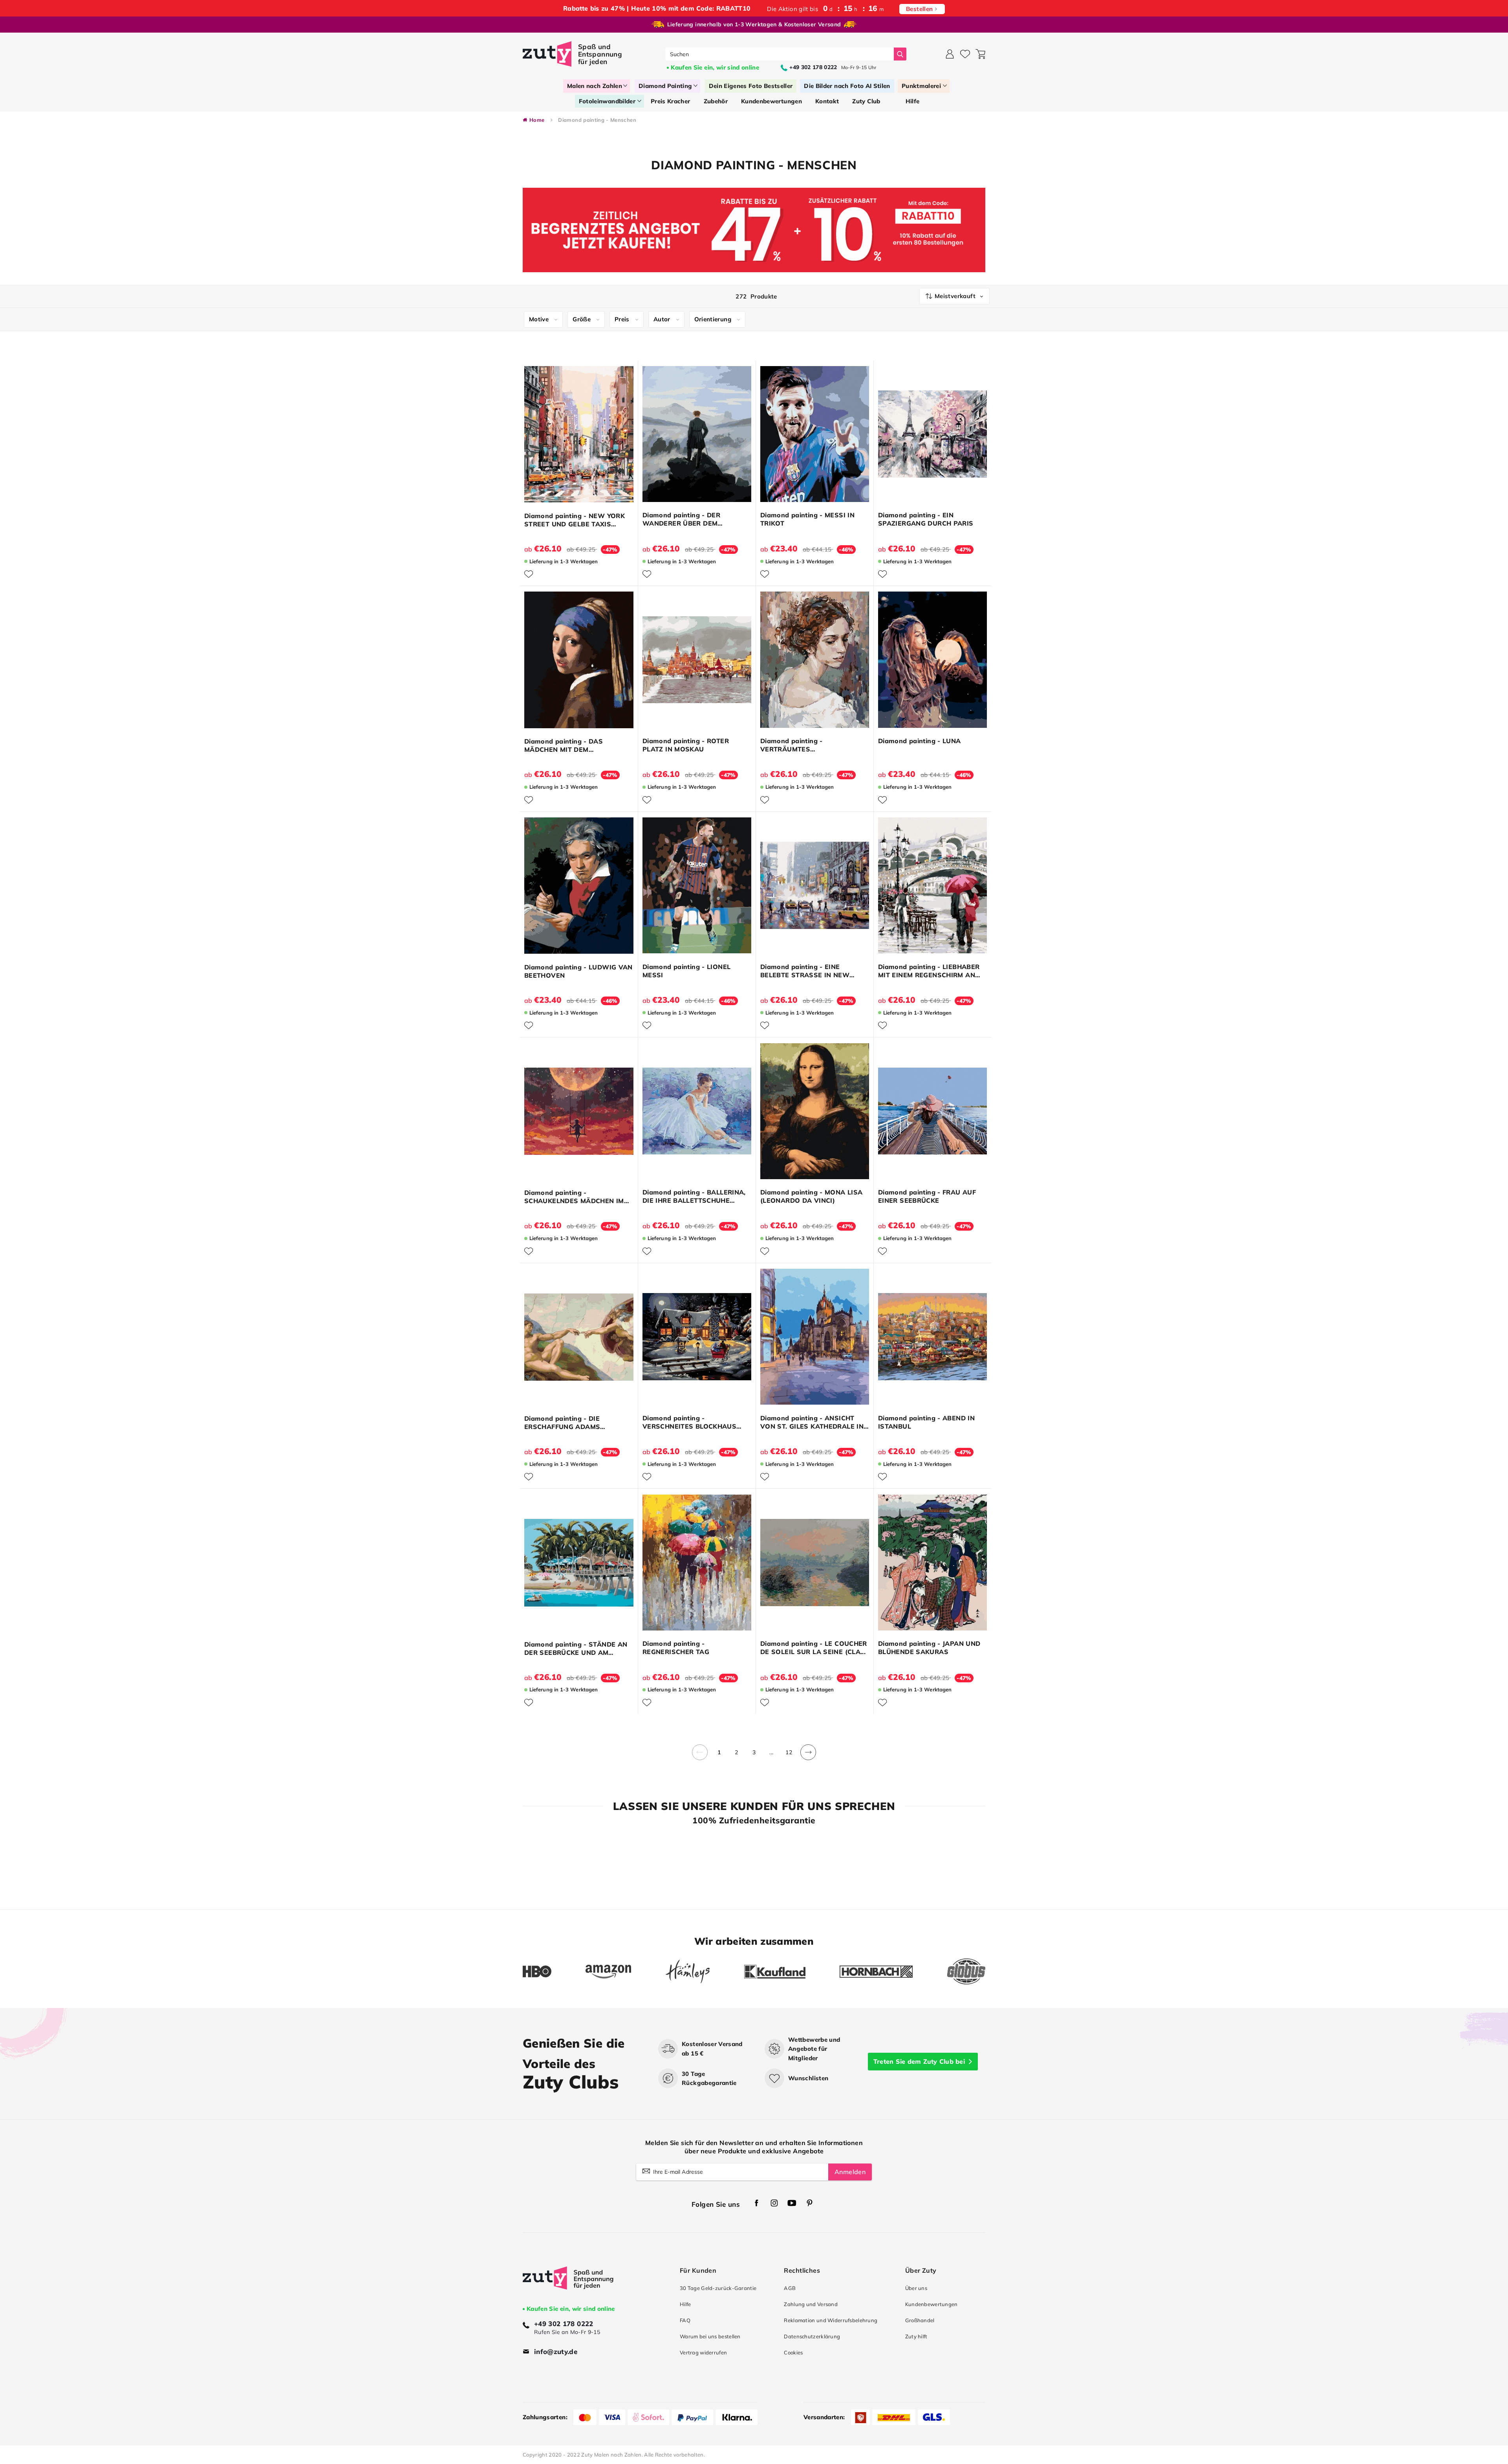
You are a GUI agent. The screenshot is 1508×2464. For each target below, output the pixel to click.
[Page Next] (808, 1757)
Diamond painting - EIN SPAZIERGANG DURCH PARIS (926, 519)
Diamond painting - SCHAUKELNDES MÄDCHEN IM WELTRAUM (574, 1197)
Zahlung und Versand (811, 2304)
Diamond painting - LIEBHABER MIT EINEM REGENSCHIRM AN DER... (929, 971)
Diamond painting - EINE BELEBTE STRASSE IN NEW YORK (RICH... (805, 971)
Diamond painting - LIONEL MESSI (686, 971)
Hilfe (685, 2304)
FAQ (685, 2320)
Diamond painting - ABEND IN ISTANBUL (926, 1422)
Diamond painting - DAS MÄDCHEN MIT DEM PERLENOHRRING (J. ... (564, 746)
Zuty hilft (916, 2336)
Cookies (793, 2352)
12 (789, 1752)
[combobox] (780, 54)
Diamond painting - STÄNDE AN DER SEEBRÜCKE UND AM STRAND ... (576, 1649)
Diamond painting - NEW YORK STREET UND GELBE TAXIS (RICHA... (575, 520)
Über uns (916, 2288)
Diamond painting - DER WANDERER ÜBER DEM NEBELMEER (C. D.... (681, 519)
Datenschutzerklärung (812, 2336)
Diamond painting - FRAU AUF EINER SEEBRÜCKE (927, 1196)
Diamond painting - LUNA (920, 741)
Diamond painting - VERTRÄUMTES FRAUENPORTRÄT (792, 745)
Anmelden (850, 2172)
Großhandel (920, 2320)
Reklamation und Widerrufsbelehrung (831, 2320)
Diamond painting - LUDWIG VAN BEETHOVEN (578, 971)
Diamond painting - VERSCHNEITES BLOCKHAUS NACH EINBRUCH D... (689, 1422)
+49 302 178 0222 (564, 2324)
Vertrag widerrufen (703, 2352)
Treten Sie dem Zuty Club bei (919, 2061)
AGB (790, 2288)
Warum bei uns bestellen (710, 2336)
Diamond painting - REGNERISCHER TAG (676, 1648)
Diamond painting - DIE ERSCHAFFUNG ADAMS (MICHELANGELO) (562, 1423)
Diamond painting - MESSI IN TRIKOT (807, 519)
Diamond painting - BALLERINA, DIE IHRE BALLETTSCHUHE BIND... (694, 1196)
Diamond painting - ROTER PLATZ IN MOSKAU (686, 745)
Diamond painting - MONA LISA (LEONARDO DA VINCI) (811, 1196)
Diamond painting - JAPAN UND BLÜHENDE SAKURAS (929, 1648)
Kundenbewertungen (932, 2304)
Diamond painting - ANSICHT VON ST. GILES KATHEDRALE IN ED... (812, 1422)
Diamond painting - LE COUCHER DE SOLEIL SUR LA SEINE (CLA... (814, 1648)
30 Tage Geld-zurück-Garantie (718, 2288)
